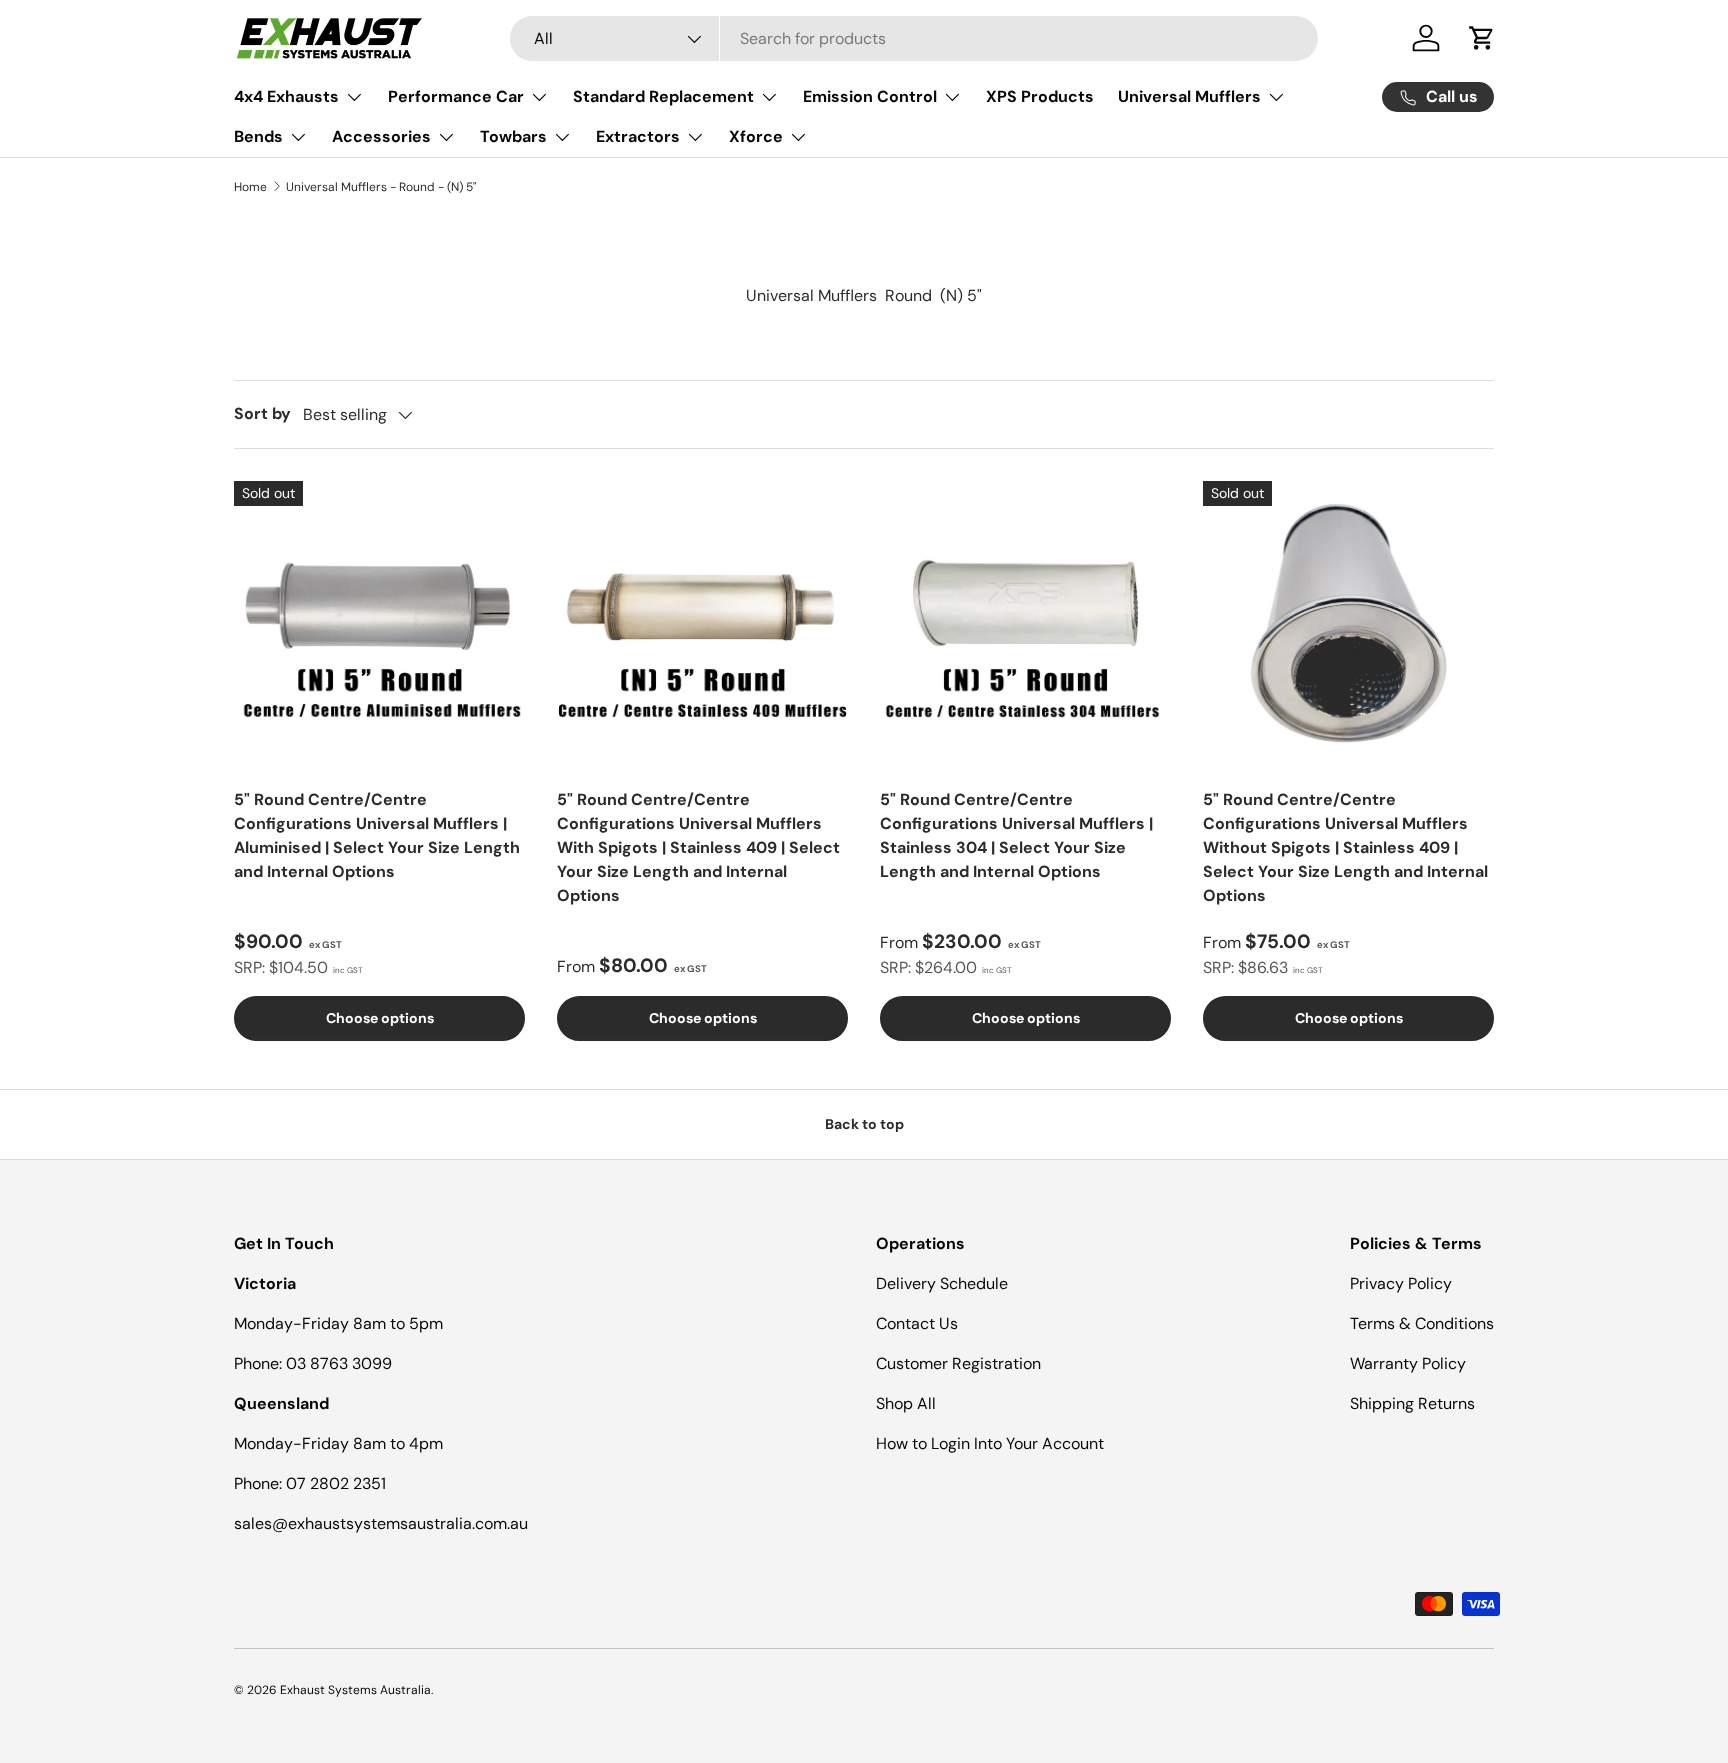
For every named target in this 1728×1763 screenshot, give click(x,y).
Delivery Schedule (942, 1283)
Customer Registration (958, 1363)
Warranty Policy (1408, 1363)
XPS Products (1040, 96)
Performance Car (456, 96)
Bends (258, 136)
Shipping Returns (1412, 1403)
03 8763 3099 (339, 1363)
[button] (1482, 38)
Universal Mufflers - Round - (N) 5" (381, 187)
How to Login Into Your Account (990, 1443)
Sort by (262, 413)
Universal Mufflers (1189, 96)
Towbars (513, 136)
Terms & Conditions (1422, 1323)
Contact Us (917, 1323)
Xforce (756, 136)
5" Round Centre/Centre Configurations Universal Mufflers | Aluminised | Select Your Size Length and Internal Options (377, 835)
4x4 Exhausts (286, 96)
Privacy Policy (1401, 1283)
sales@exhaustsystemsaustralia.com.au (381, 1523)
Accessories (381, 136)
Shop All (906, 1403)
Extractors (638, 136)
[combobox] (914, 38)
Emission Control (870, 96)
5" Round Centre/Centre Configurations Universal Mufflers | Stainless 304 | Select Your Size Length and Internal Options (1016, 835)
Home (250, 187)
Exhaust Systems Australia (355, 1690)
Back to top (864, 1124)
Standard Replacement (663, 96)
